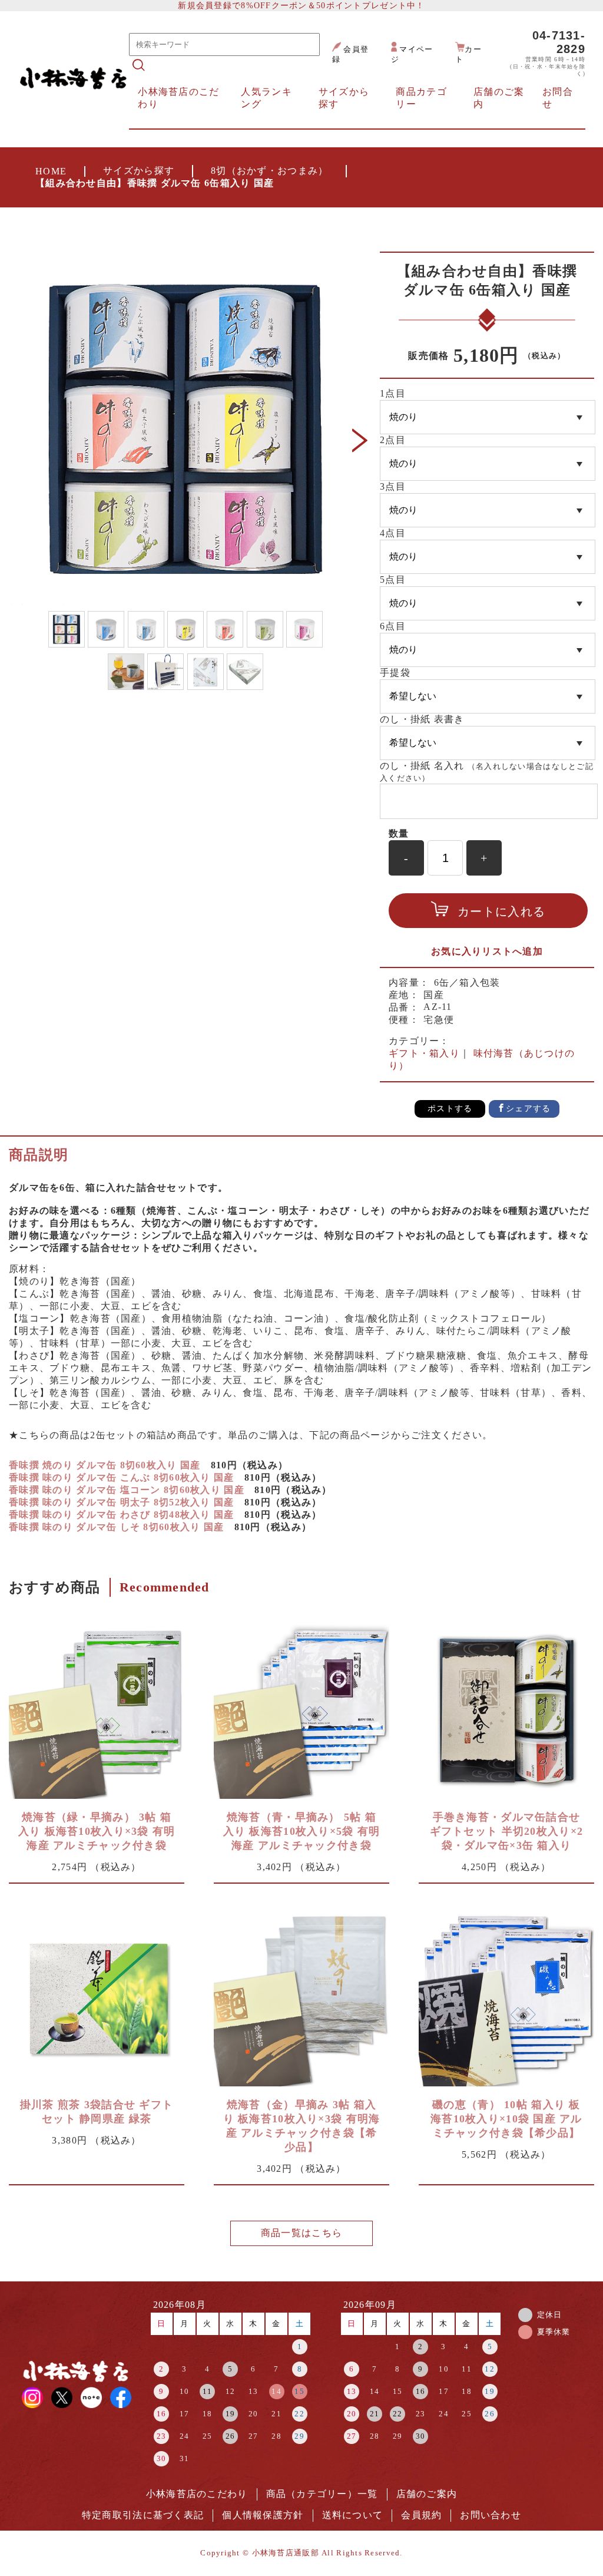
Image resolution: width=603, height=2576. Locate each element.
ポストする (450, 1109)
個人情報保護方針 (263, 2515)
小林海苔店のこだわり (178, 98)
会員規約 (421, 2515)
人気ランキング (266, 98)
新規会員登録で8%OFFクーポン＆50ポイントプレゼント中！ (301, 5)
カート (468, 55)
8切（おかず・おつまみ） (269, 171)
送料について (353, 2515)
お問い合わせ (491, 2515)
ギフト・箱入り (424, 1053)
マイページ (412, 55)
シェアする (528, 1109)
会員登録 (350, 55)
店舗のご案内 (499, 98)
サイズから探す (139, 171)
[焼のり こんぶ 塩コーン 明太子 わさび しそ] (488, 417)
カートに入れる (501, 911)
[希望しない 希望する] (488, 696)
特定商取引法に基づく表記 (143, 2515)
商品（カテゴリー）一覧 (322, 2494)
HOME (51, 171)
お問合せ (558, 98)
